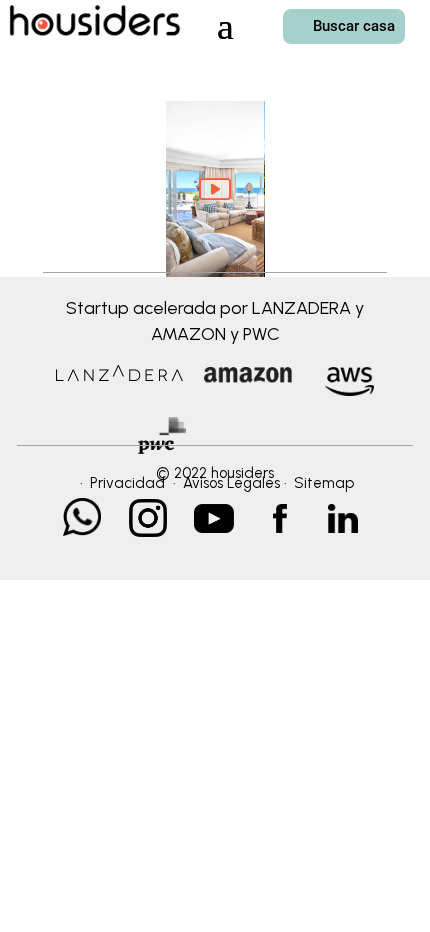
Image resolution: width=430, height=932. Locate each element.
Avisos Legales (231, 483)
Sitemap (324, 483)
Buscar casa (354, 26)
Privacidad (127, 483)
